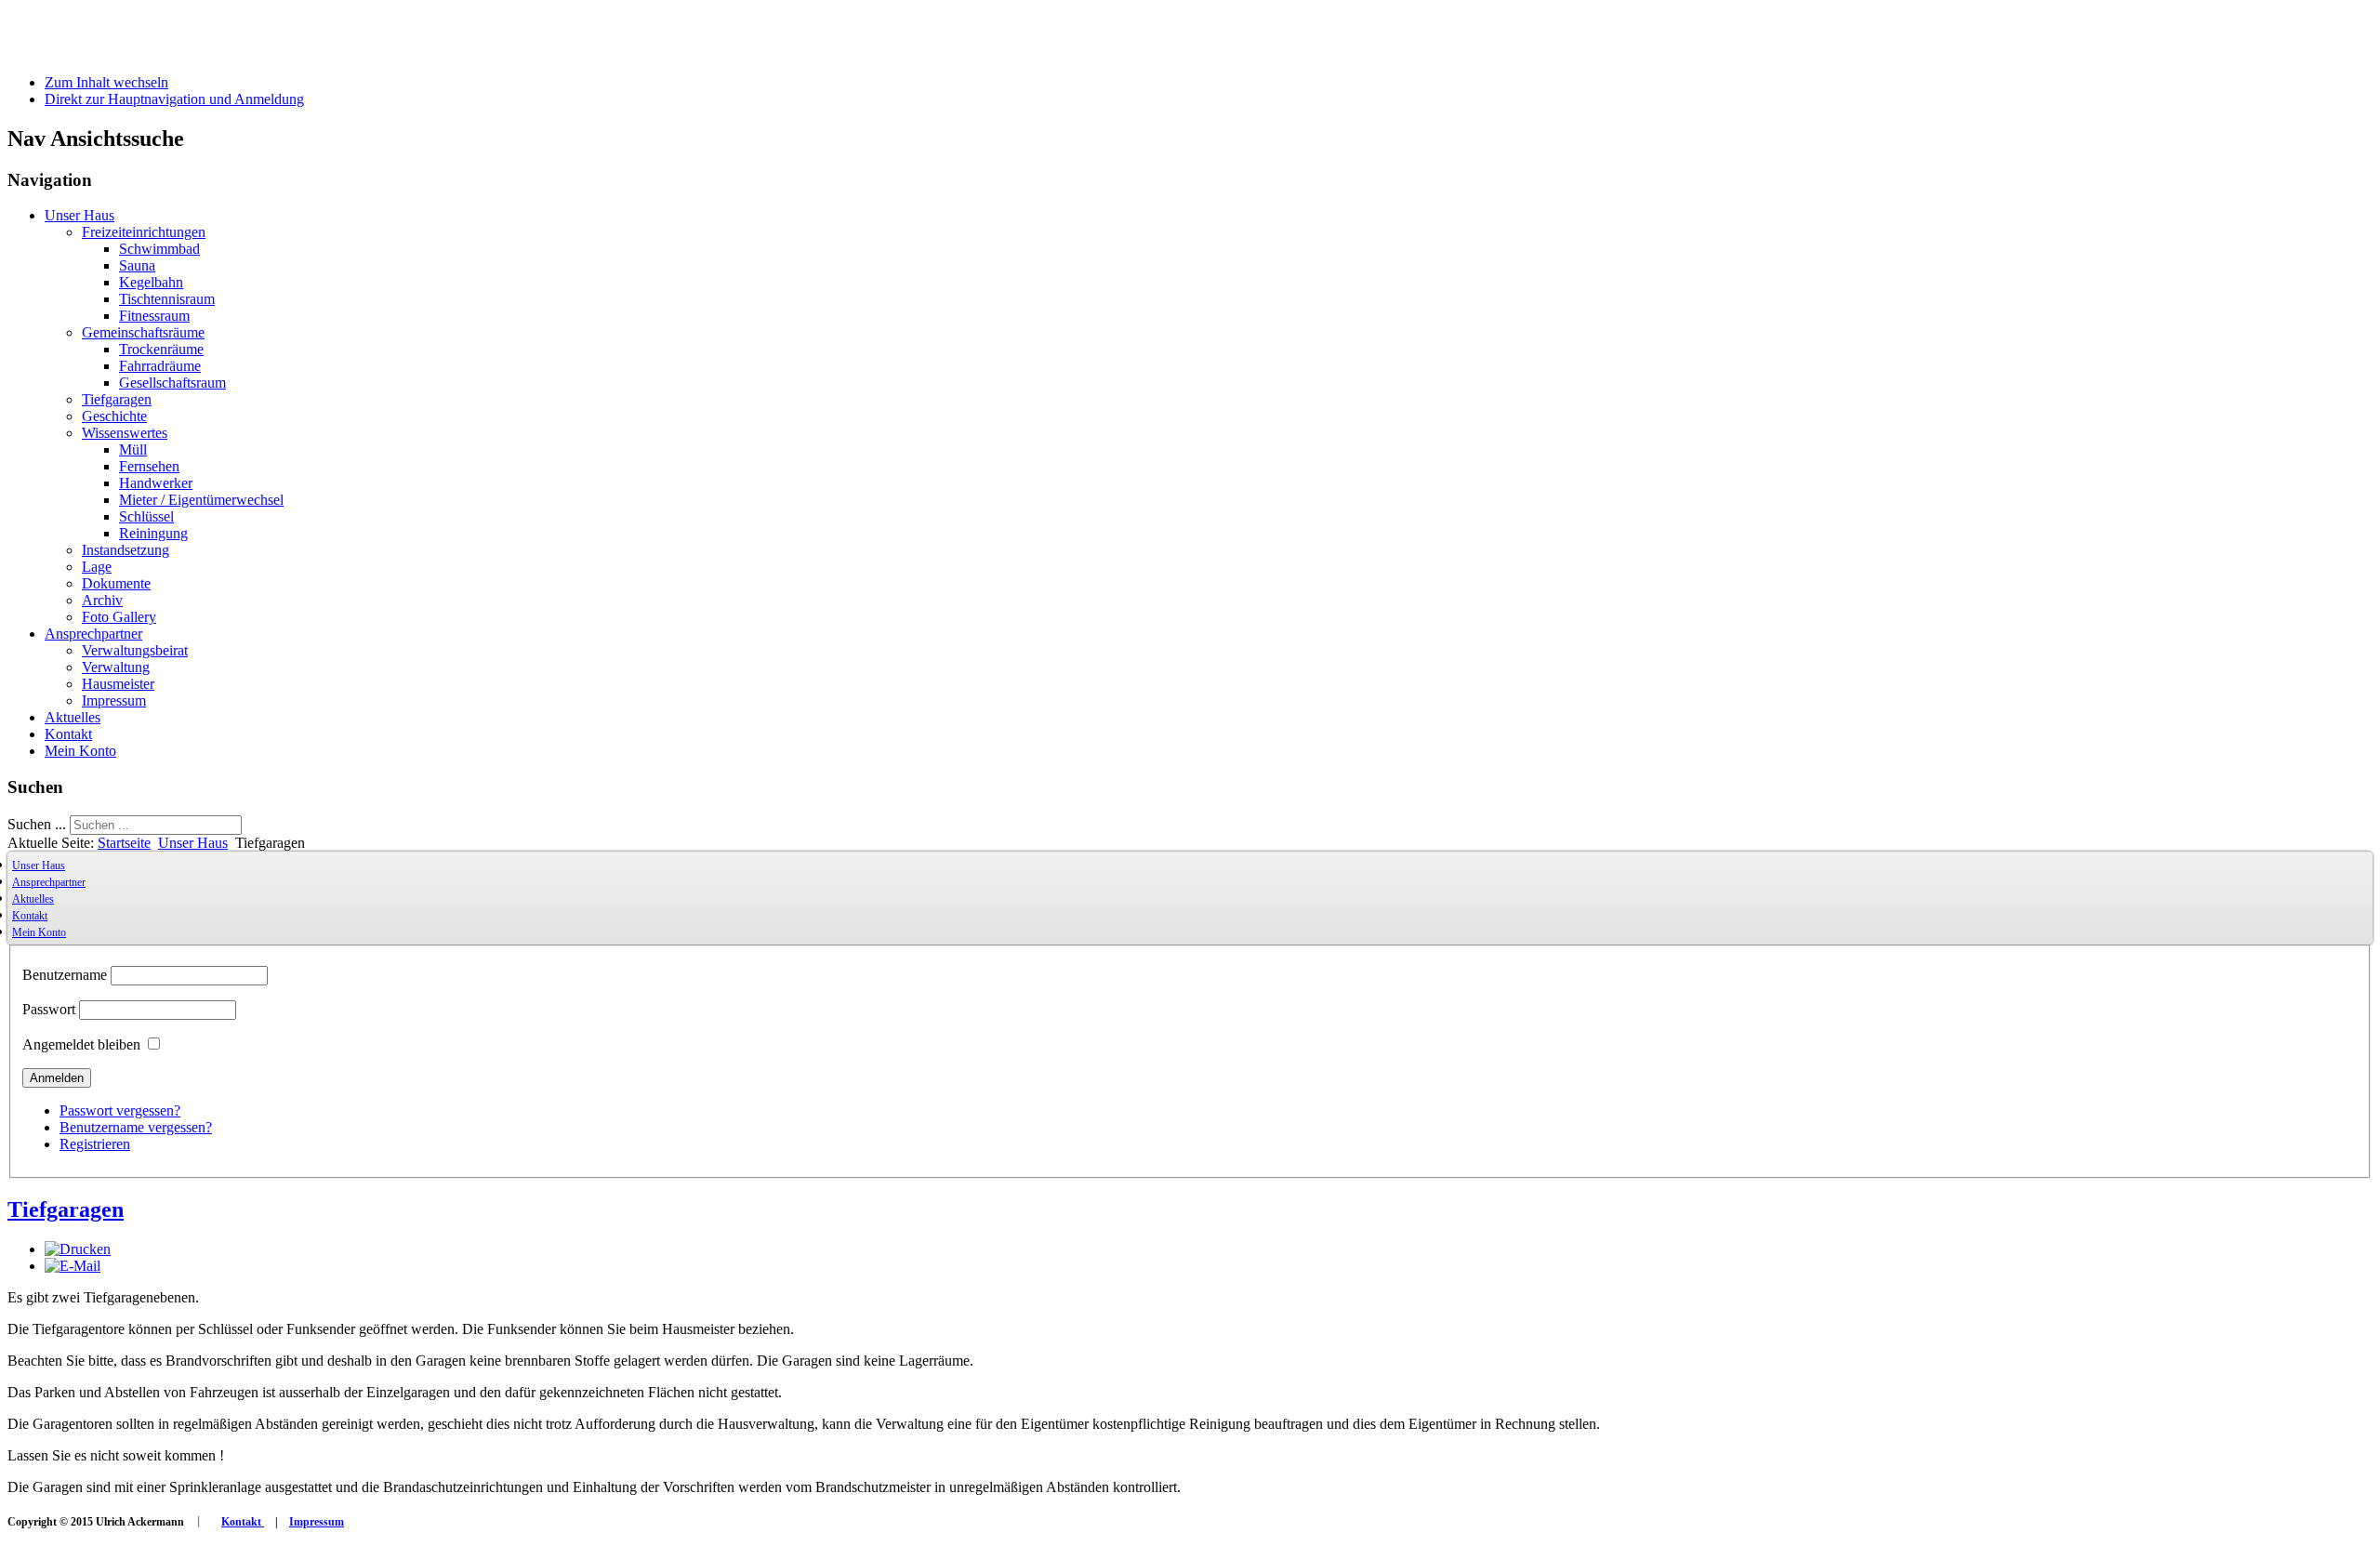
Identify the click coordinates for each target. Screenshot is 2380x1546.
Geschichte (114, 416)
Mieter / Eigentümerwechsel (201, 500)
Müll (133, 449)
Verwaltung (116, 667)
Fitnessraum (154, 316)
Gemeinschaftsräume (143, 332)
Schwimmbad (159, 249)
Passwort (49, 1009)
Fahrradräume (160, 366)
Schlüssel (146, 516)
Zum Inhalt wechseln (106, 82)
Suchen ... (37, 824)
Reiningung (153, 533)
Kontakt (68, 734)
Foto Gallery (119, 617)
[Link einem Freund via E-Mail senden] (73, 1266)
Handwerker (156, 483)
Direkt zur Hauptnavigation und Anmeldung (174, 99)
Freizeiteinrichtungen (144, 232)
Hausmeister (118, 684)
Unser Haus (79, 215)
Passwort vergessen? (120, 1110)
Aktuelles (73, 717)
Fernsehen (149, 466)
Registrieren (95, 1144)
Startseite (124, 843)
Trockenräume (161, 349)
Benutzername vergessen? (136, 1127)
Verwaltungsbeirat (135, 650)
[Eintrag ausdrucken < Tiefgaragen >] (78, 1249)
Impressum (114, 700)
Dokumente (116, 583)
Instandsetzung (126, 550)
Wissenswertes (125, 433)
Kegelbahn (151, 282)
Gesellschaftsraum (172, 383)
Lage (97, 567)
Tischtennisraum (167, 299)
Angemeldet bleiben (81, 1044)
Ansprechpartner (93, 634)
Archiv (102, 600)
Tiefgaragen (117, 399)
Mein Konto (80, 751)
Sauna (137, 265)
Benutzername (65, 975)
